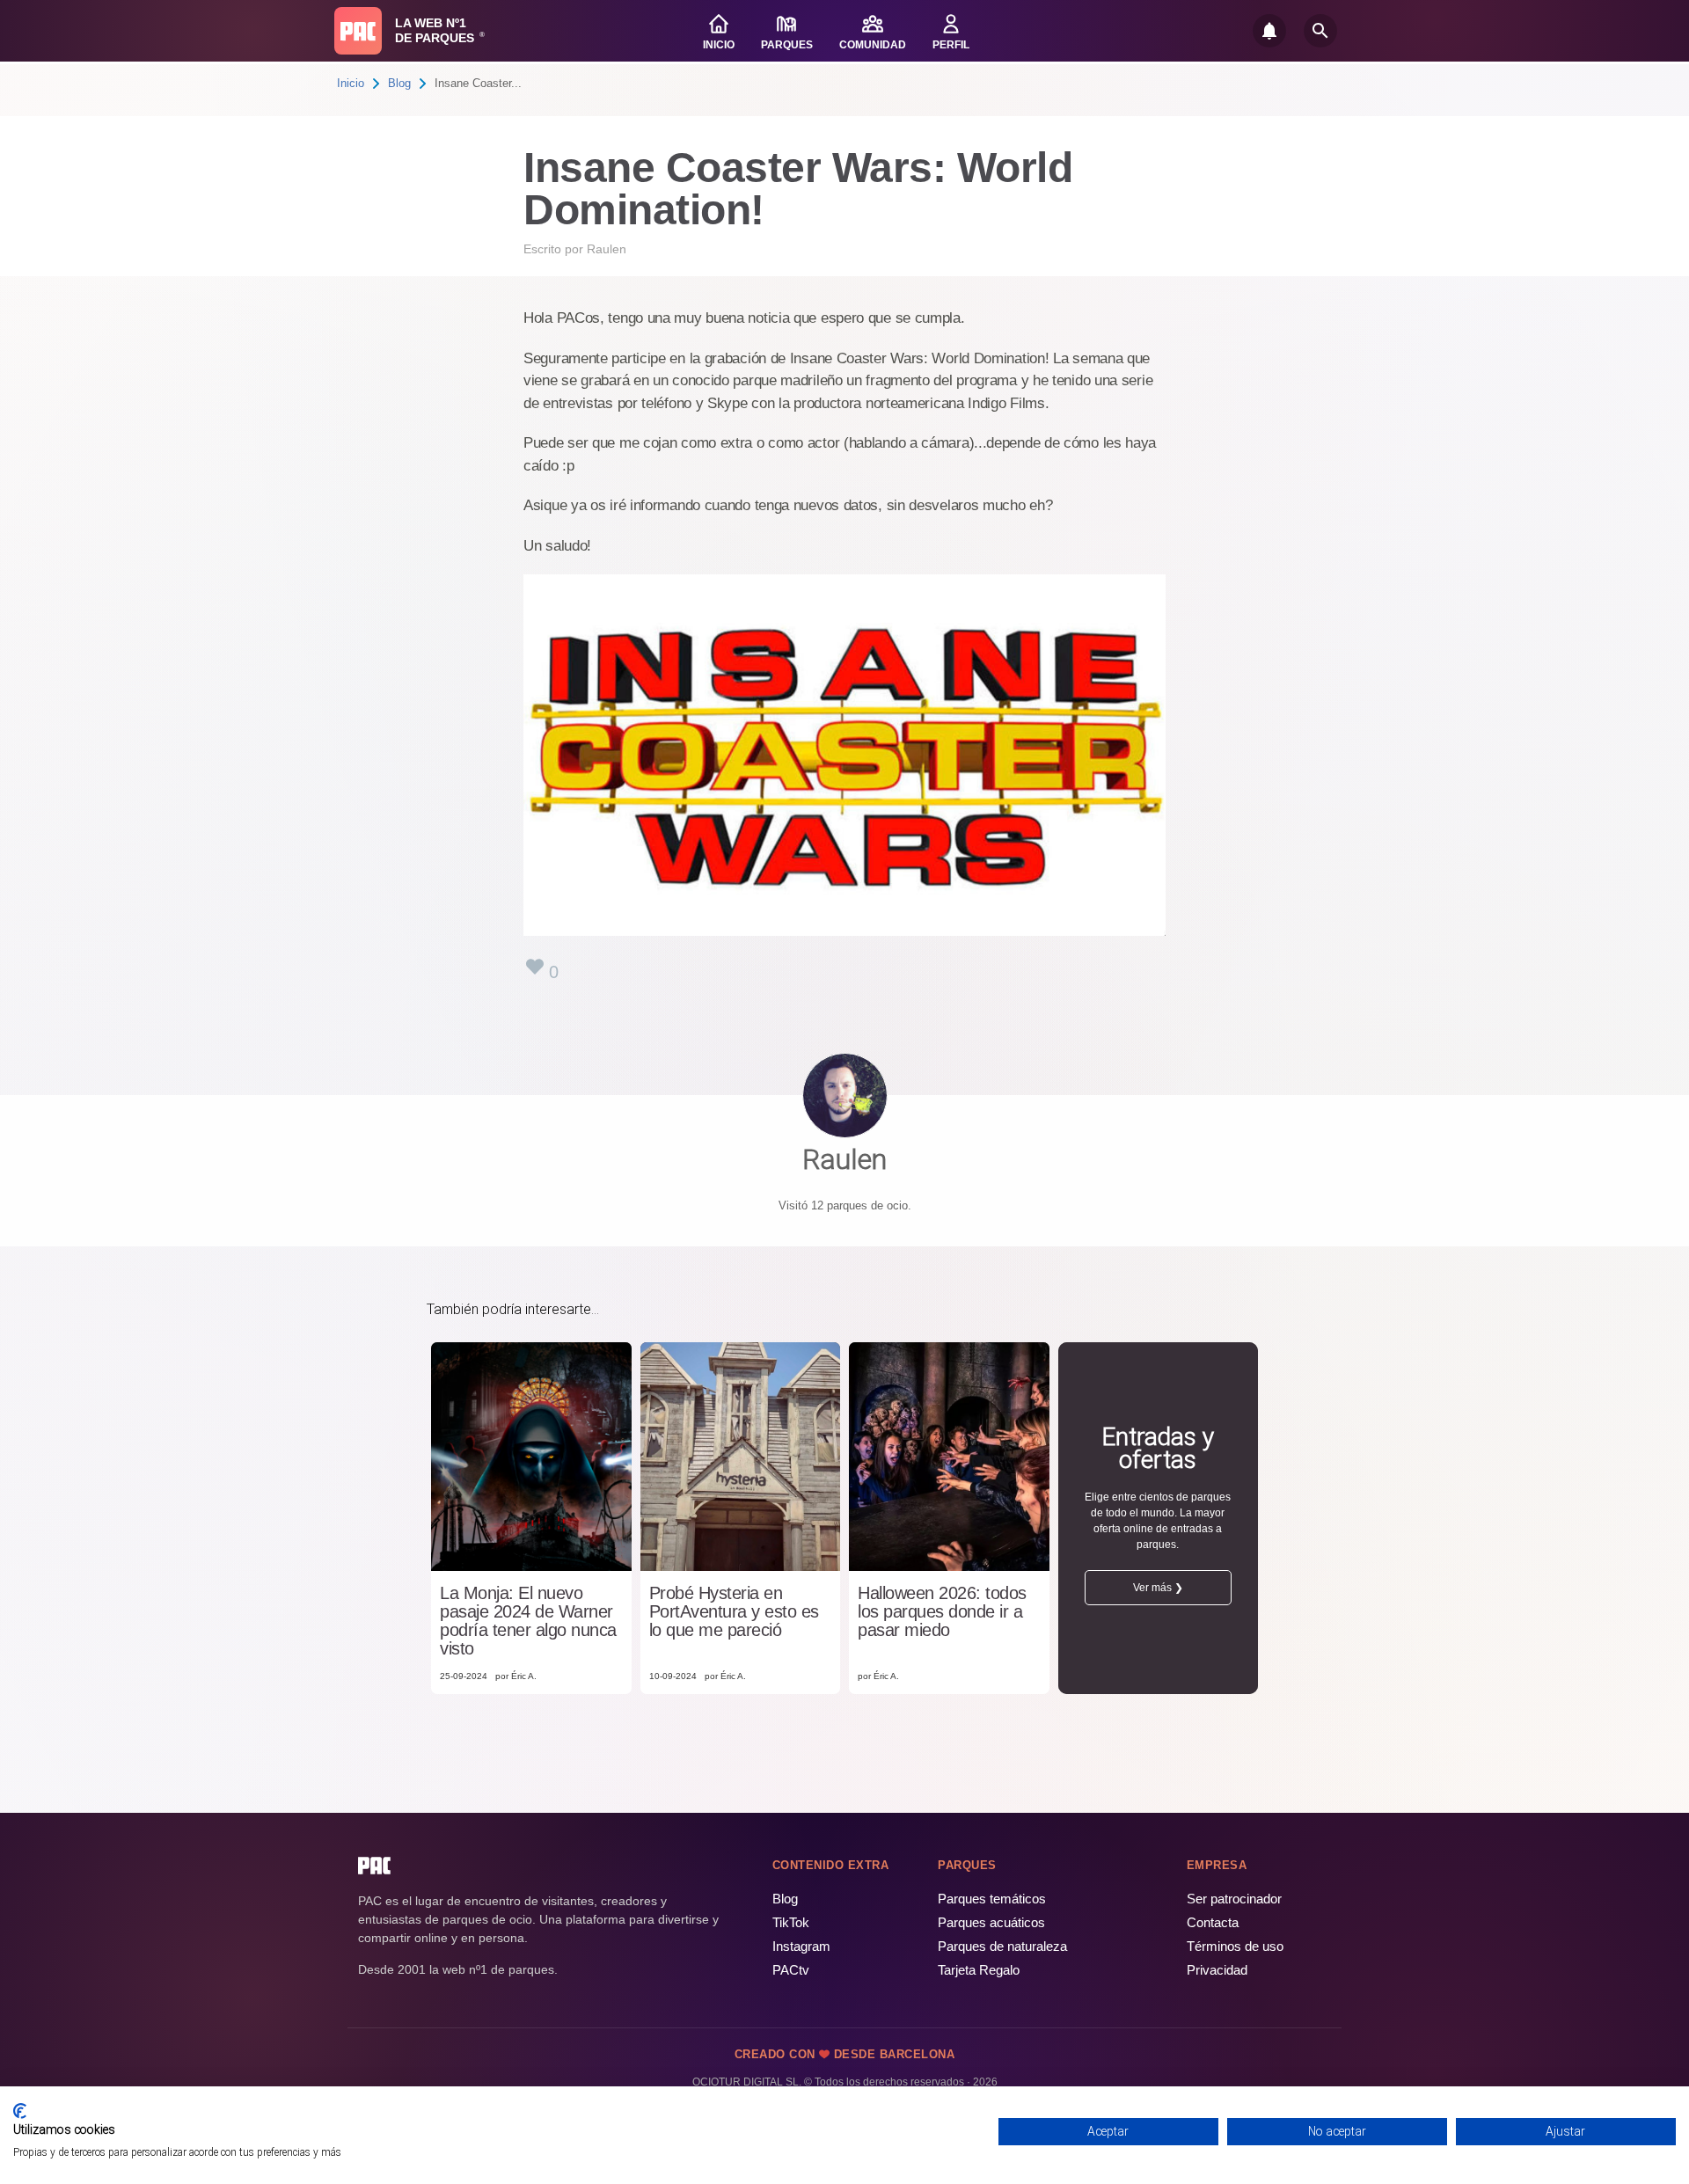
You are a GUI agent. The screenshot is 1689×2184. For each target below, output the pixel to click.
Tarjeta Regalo (979, 1970)
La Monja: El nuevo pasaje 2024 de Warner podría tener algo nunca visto (528, 1621)
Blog (399, 83)
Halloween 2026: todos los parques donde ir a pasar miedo (942, 1612)
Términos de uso (1235, 1946)
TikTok (791, 1922)
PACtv (791, 1970)
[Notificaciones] (1269, 31)
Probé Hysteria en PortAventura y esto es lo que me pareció (734, 1612)
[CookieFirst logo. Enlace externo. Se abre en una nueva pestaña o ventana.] (20, 2111)
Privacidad (1217, 1970)
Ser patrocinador (1234, 1899)
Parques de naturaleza (1002, 1946)
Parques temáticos (992, 1899)
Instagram (801, 1946)
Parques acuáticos (991, 1922)
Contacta (1213, 1922)
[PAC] (358, 31)
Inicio (351, 83)
